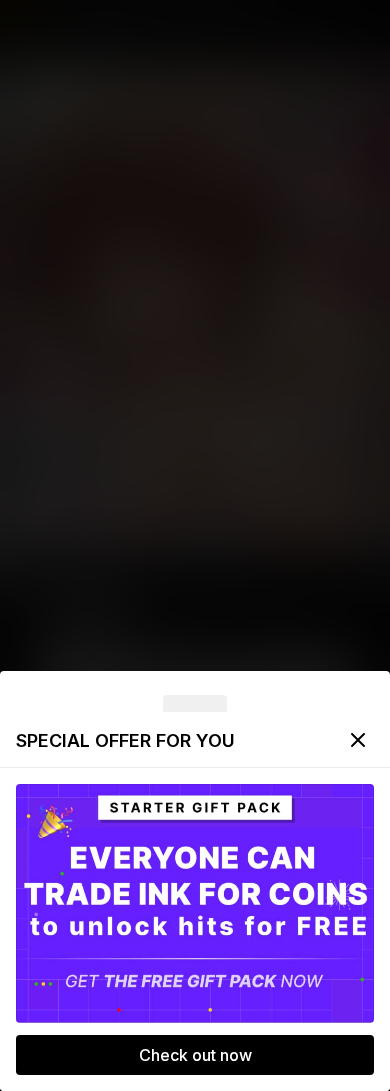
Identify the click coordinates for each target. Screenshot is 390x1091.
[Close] (358, 740)
